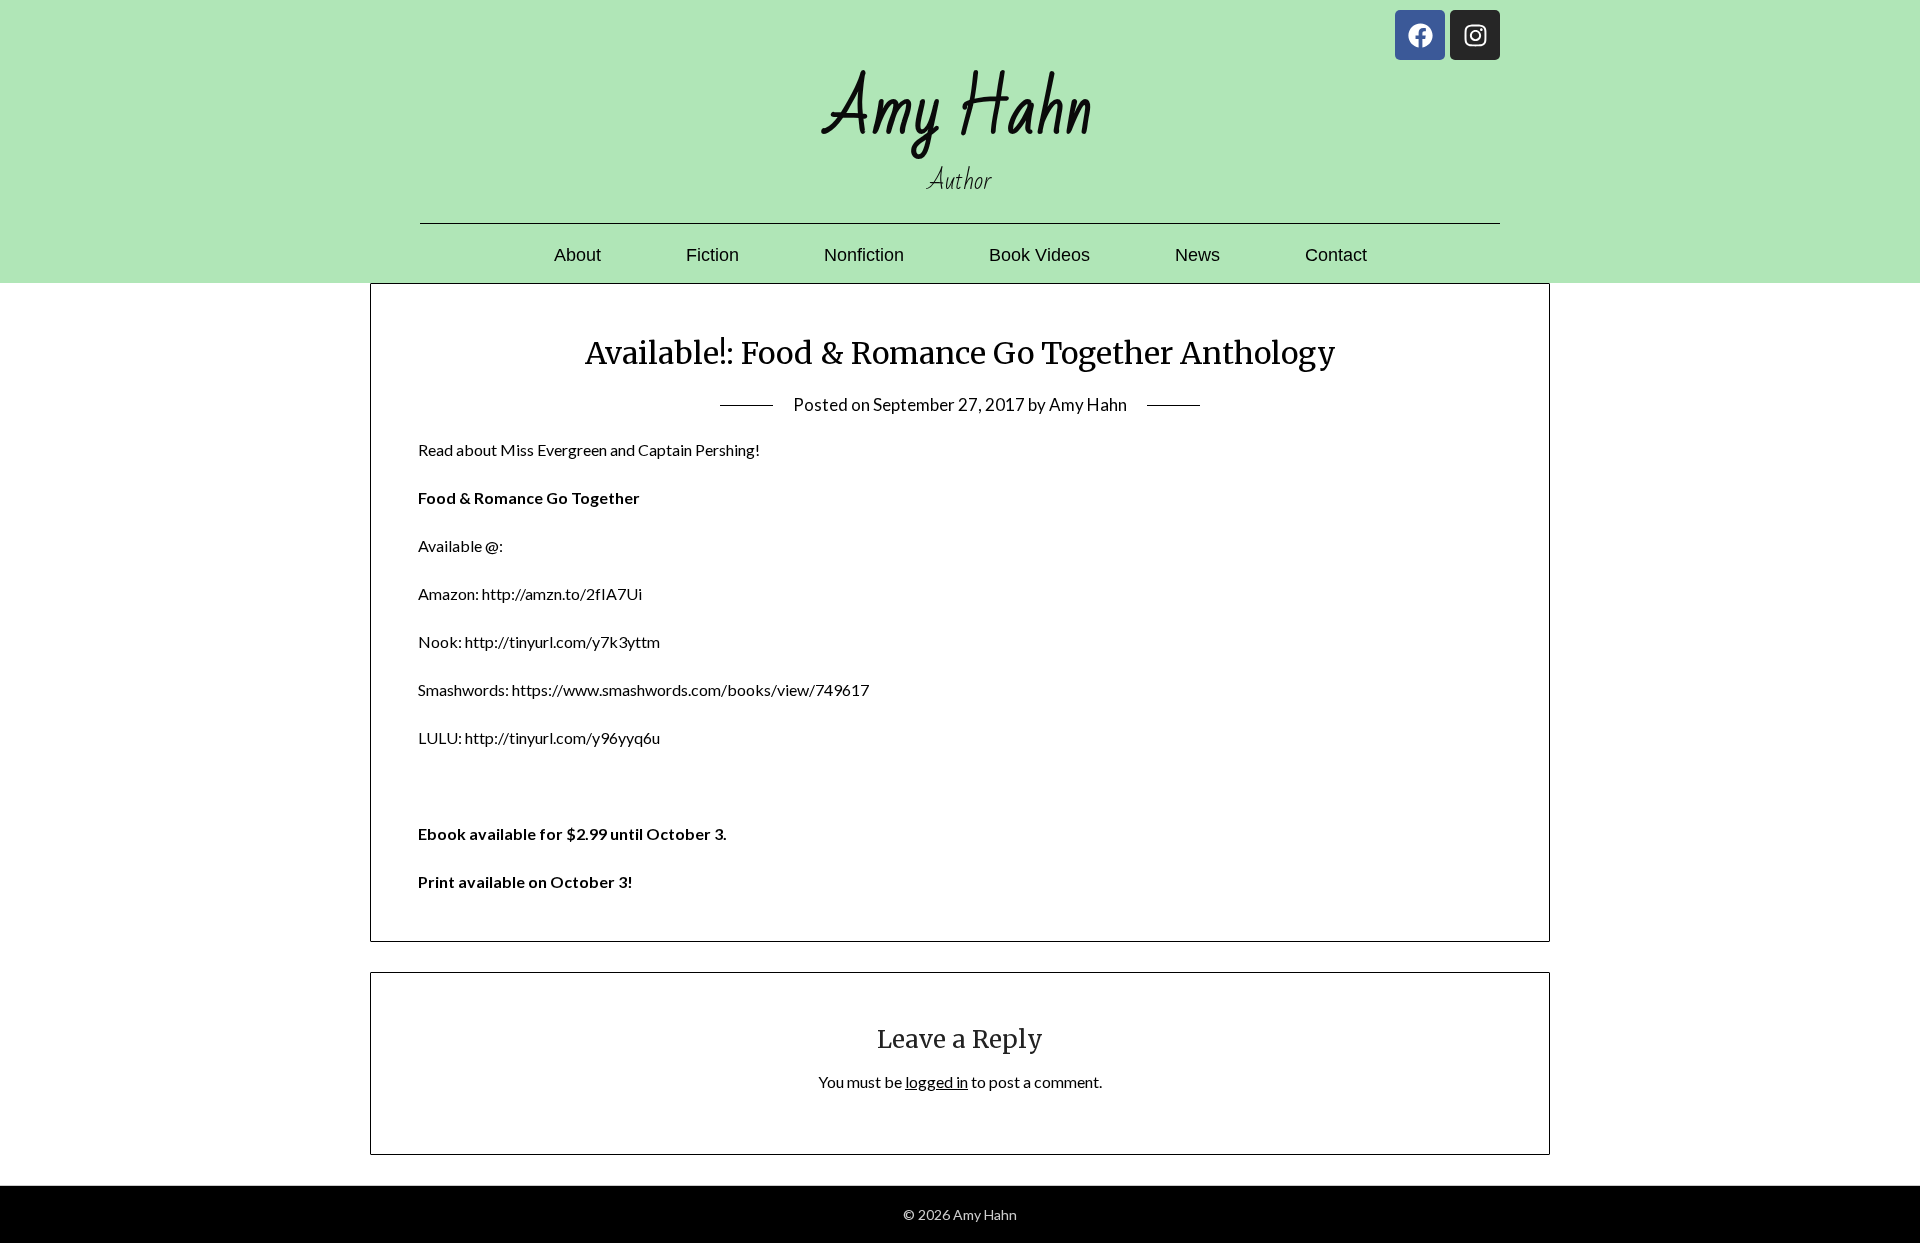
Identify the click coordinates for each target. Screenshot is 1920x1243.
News (1197, 255)
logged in (936, 1081)
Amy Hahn (1088, 404)
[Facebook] (1420, 35)
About (577, 255)
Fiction (712, 255)
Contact (1336, 255)
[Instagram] (1475, 35)
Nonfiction (864, 255)
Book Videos (1039, 255)
